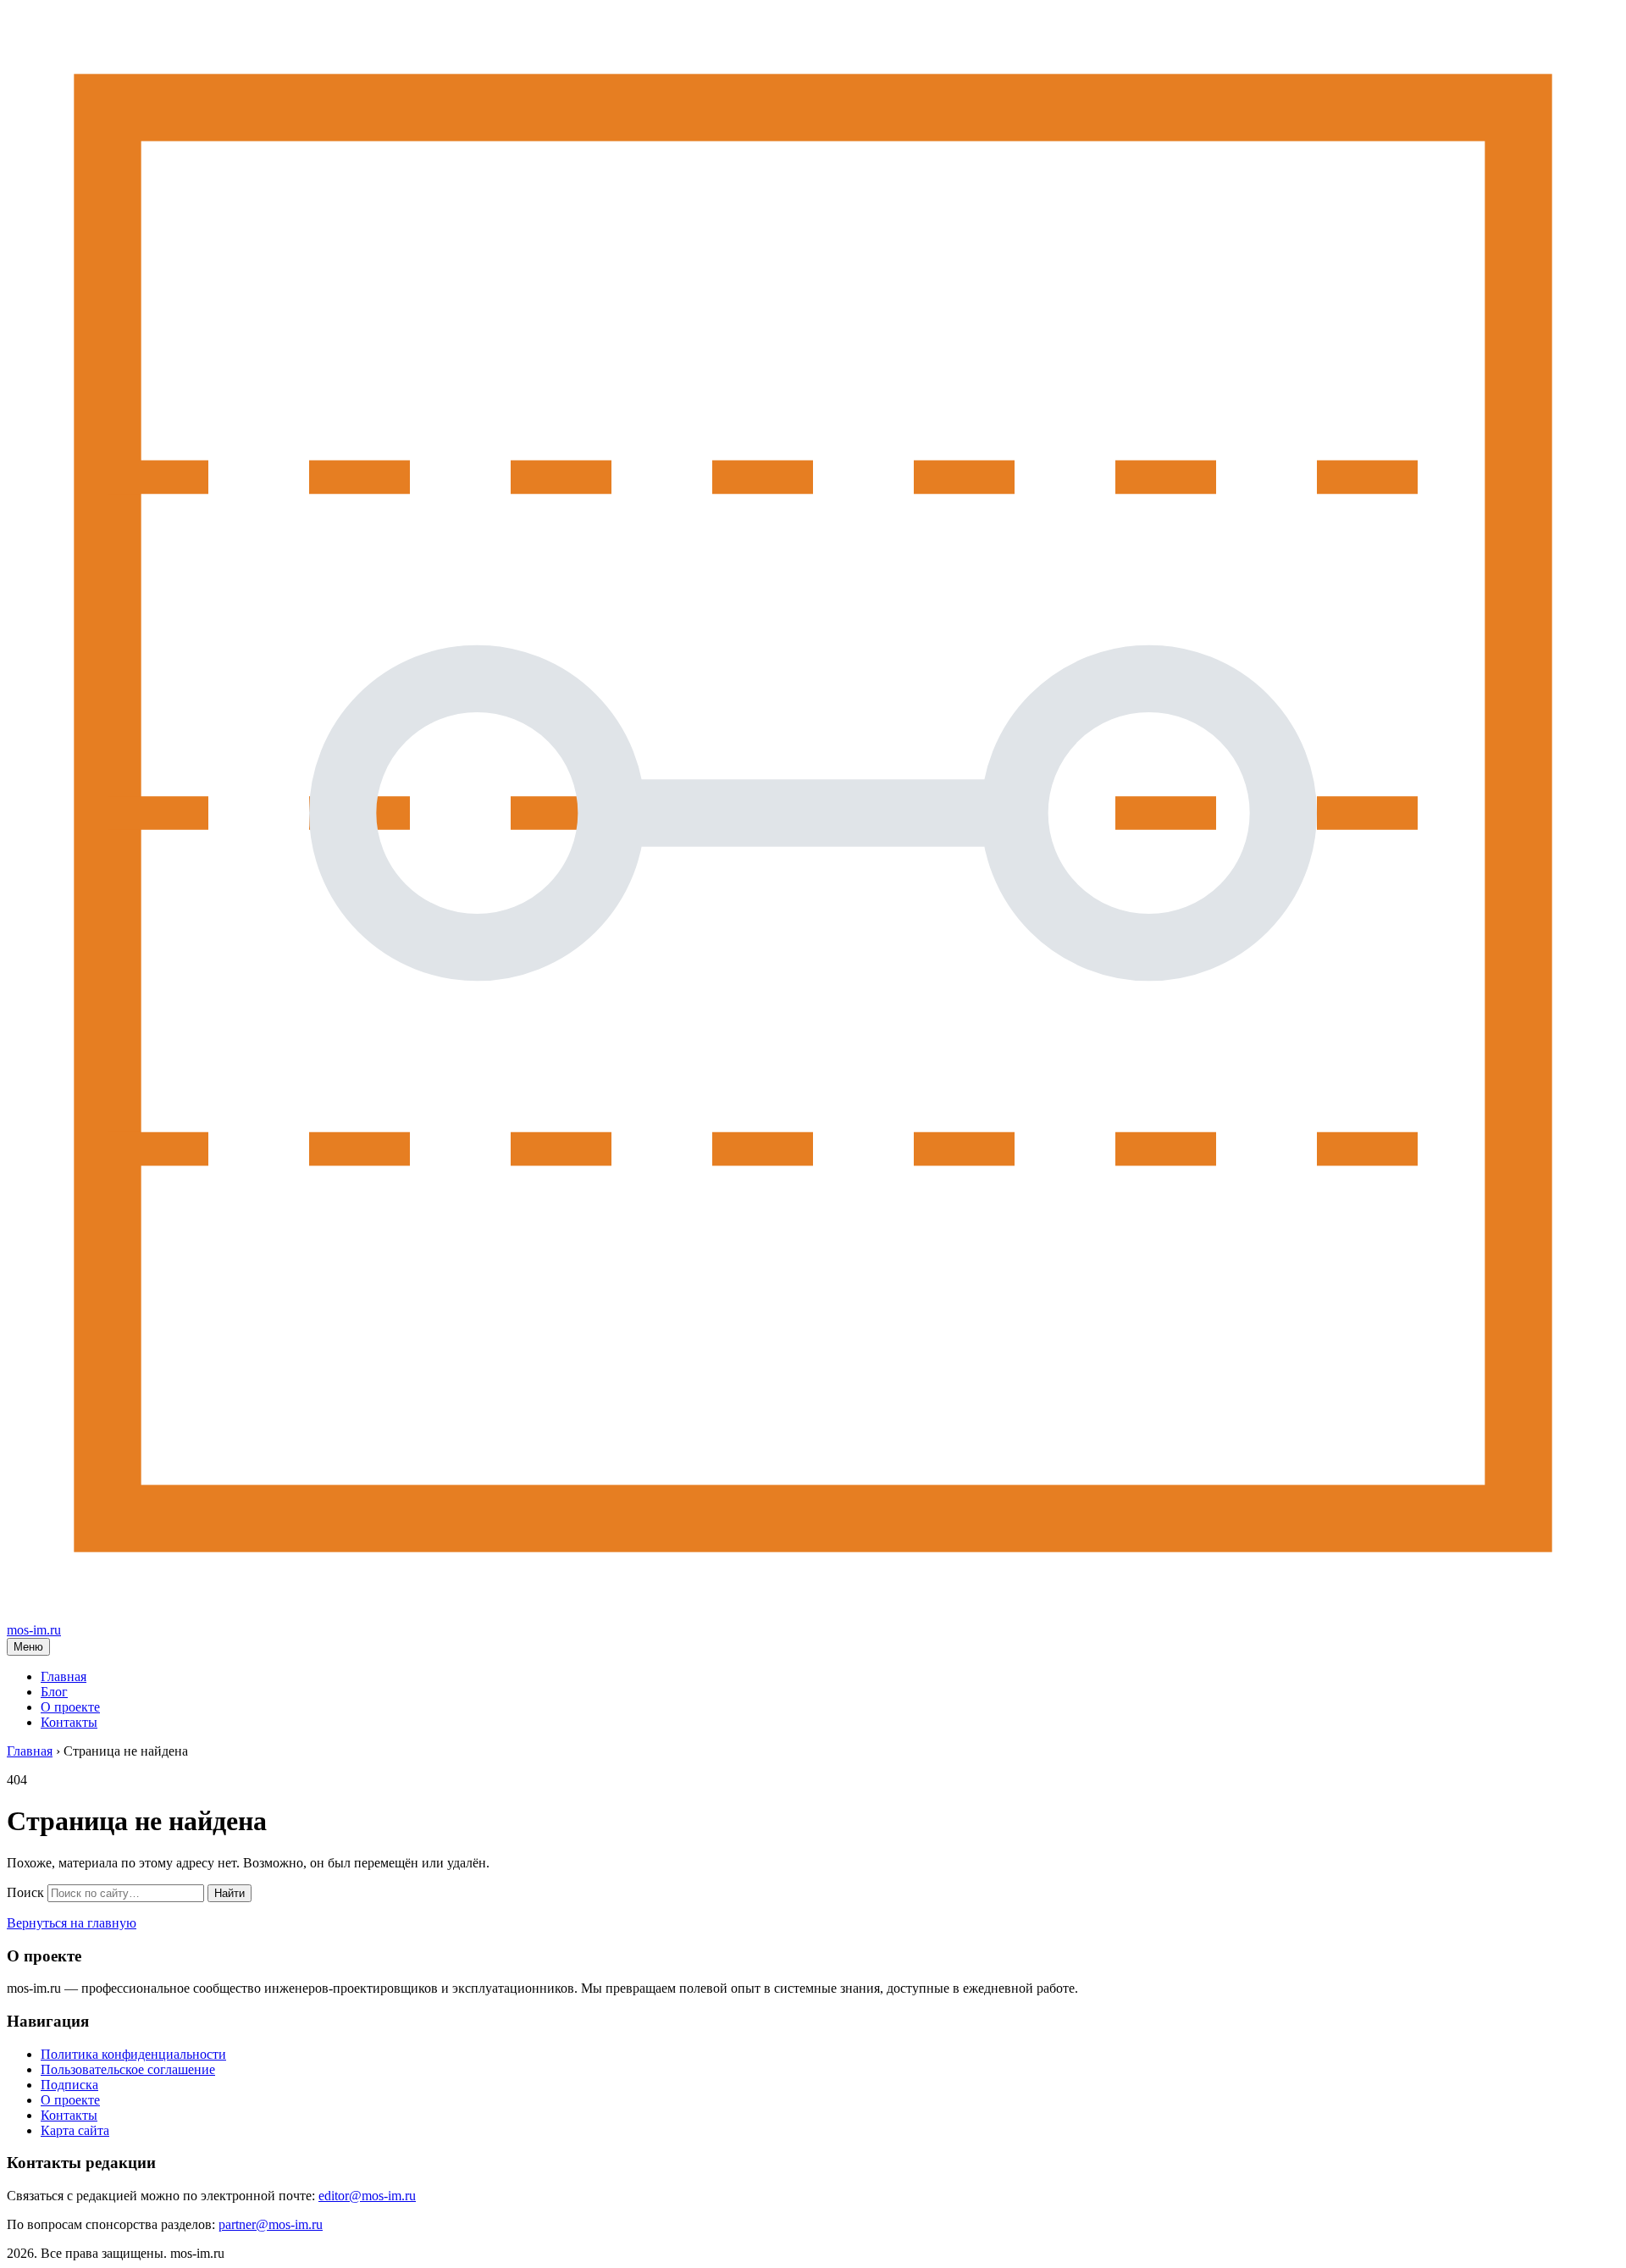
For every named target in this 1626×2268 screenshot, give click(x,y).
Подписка (69, 2085)
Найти (230, 1893)
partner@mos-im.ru (271, 2224)
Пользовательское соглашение (128, 2069)
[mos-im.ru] (813, 1615)
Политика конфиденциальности (133, 2054)
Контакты (69, 1722)
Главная (64, 1676)
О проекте (70, 1707)
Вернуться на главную (72, 1923)
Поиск (25, 1892)
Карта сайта (75, 2130)
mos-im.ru (34, 1630)
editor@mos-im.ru (367, 2196)
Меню (28, 1647)
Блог (54, 1692)
